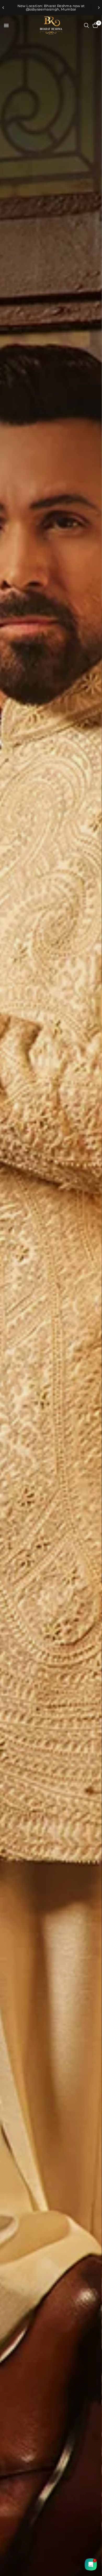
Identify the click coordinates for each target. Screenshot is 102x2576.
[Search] (86, 25)
